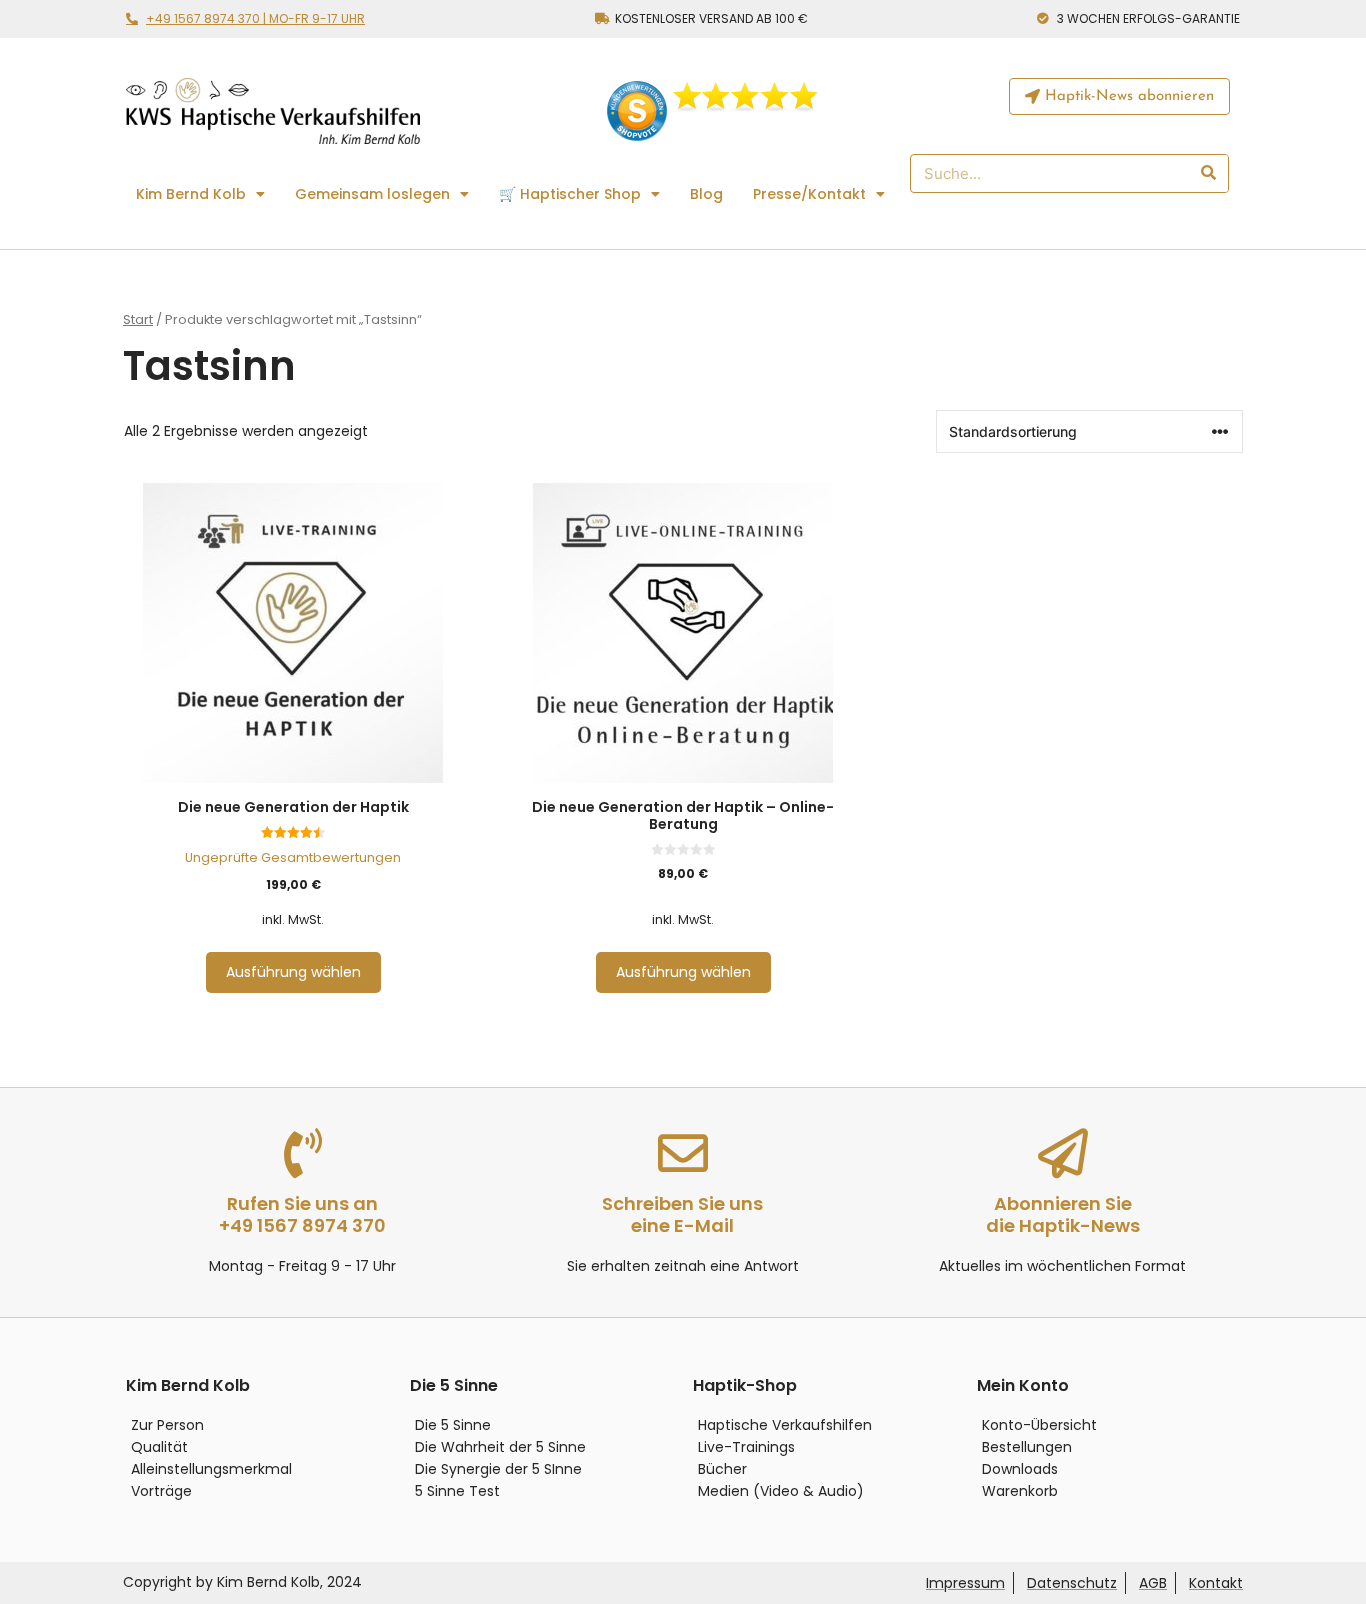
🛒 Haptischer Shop (570, 194)
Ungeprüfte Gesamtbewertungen (293, 857)
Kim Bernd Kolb (191, 194)
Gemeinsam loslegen (372, 194)
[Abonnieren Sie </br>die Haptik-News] (1063, 1153)
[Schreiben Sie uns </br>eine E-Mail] (683, 1153)
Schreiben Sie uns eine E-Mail (682, 1214)
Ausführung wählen (293, 972)
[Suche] (1207, 173)
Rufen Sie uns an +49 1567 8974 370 (302, 1214)
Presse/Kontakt (809, 194)
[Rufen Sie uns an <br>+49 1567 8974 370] (303, 1153)
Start (138, 319)
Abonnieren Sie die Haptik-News (1063, 1214)
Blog (706, 194)
